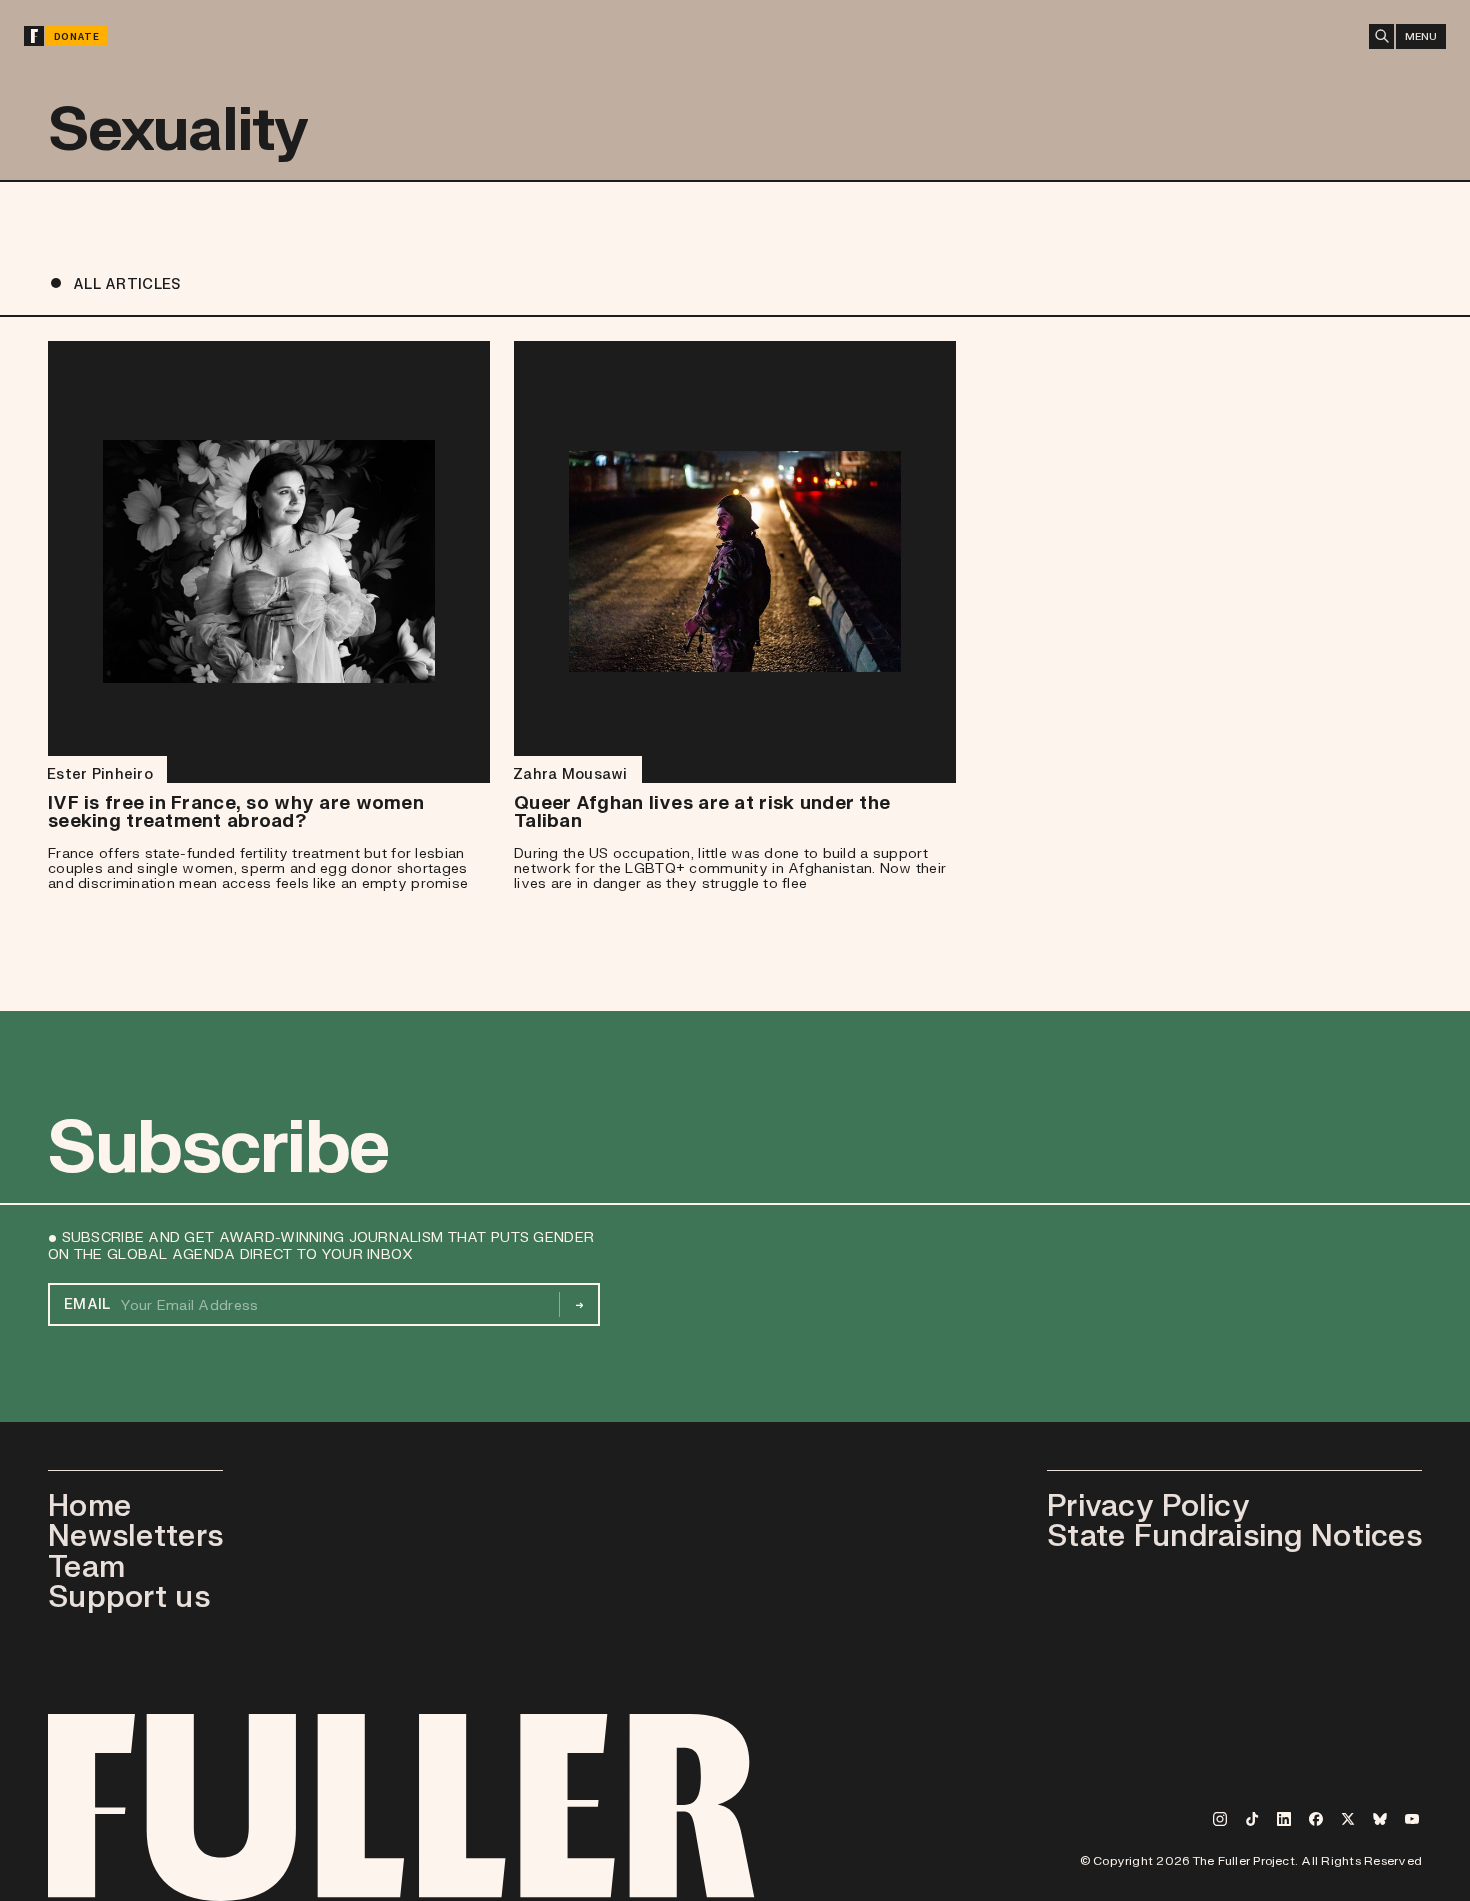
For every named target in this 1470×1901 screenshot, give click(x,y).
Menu (1421, 36)
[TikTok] (1252, 1819)
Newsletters (135, 1534)
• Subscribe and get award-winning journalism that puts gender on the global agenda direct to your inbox (321, 1246)
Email (87, 1304)
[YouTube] (1412, 1819)
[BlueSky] (1380, 1819)
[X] (1348, 1819)
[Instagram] (1220, 1819)
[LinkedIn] (1284, 1819)
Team (86, 1565)
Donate (76, 36)
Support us (129, 1595)
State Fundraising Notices (1234, 1534)
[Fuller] (34, 36)
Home (89, 1504)
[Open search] (1381, 36)
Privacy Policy (1148, 1504)
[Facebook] (1316, 1819)
